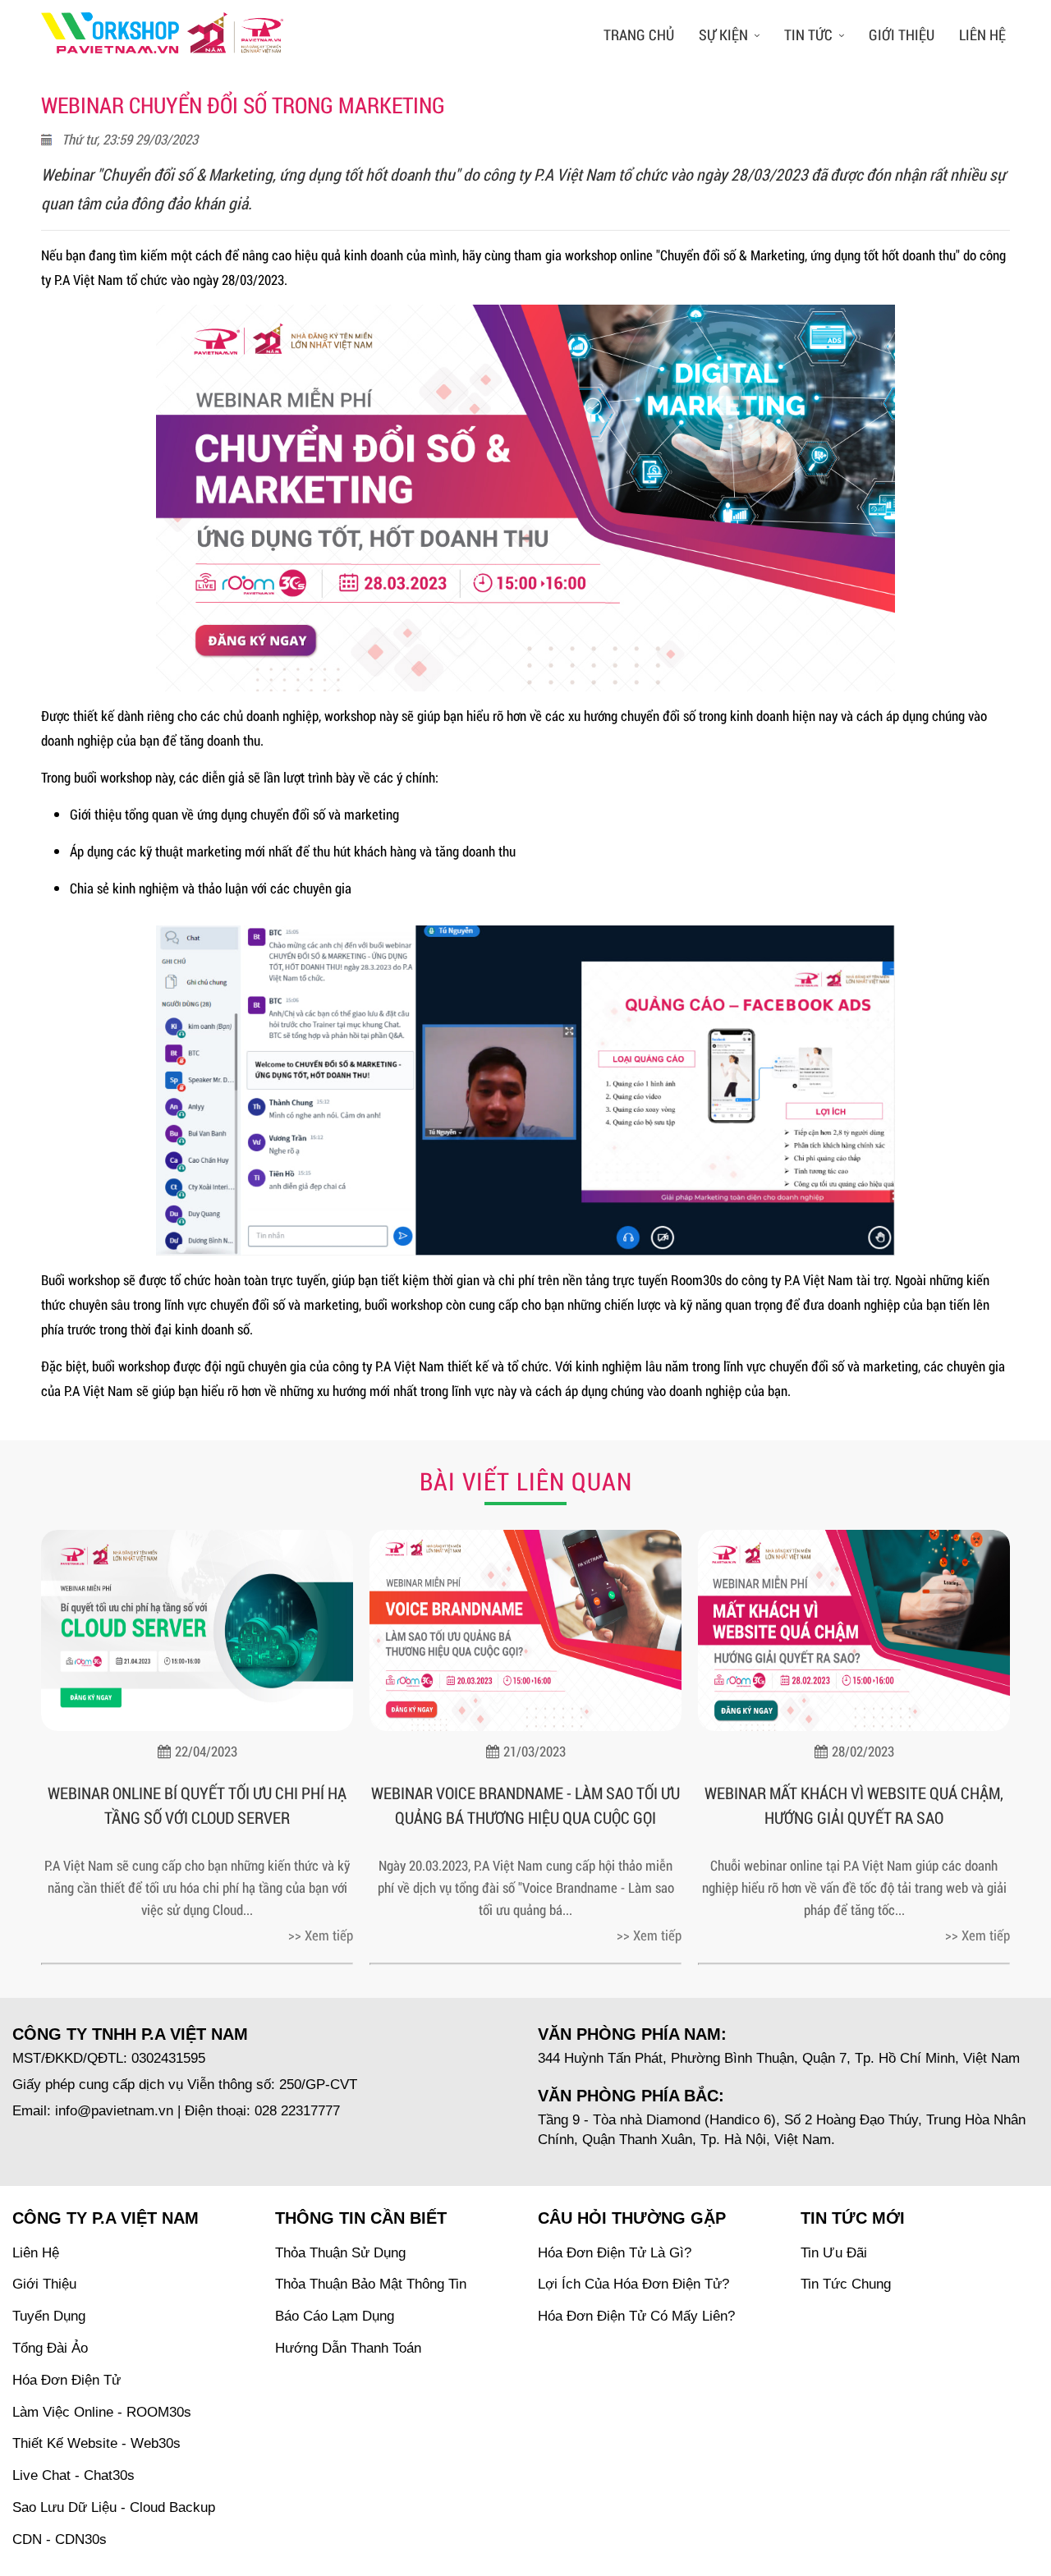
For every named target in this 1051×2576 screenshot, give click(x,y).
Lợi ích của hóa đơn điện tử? (633, 2284)
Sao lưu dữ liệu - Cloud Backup (114, 2507)
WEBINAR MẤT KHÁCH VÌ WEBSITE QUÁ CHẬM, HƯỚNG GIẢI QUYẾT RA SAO (525, 1805)
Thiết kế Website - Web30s (96, 2443)
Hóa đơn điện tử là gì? (615, 2253)
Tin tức (808, 34)
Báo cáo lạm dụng (335, 2316)
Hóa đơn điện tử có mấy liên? (636, 2316)
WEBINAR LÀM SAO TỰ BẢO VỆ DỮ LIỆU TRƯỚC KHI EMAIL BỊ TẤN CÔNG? (854, 1805)
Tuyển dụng (49, 2316)
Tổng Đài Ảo (50, 2348)
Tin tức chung (846, 2284)
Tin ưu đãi (834, 2253)
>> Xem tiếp (321, 1935)
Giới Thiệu (44, 2284)
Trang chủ (639, 34)
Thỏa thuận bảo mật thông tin (371, 2284)
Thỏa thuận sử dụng (340, 2253)
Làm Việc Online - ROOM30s (102, 2412)
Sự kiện (723, 34)
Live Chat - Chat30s (73, 2475)
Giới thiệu (902, 34)
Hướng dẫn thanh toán (348, 2348)
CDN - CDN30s (60, 2539)
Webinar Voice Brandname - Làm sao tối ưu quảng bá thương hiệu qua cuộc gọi (197, 1805)
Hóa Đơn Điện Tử (67, 2380)
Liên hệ (982, 34)
